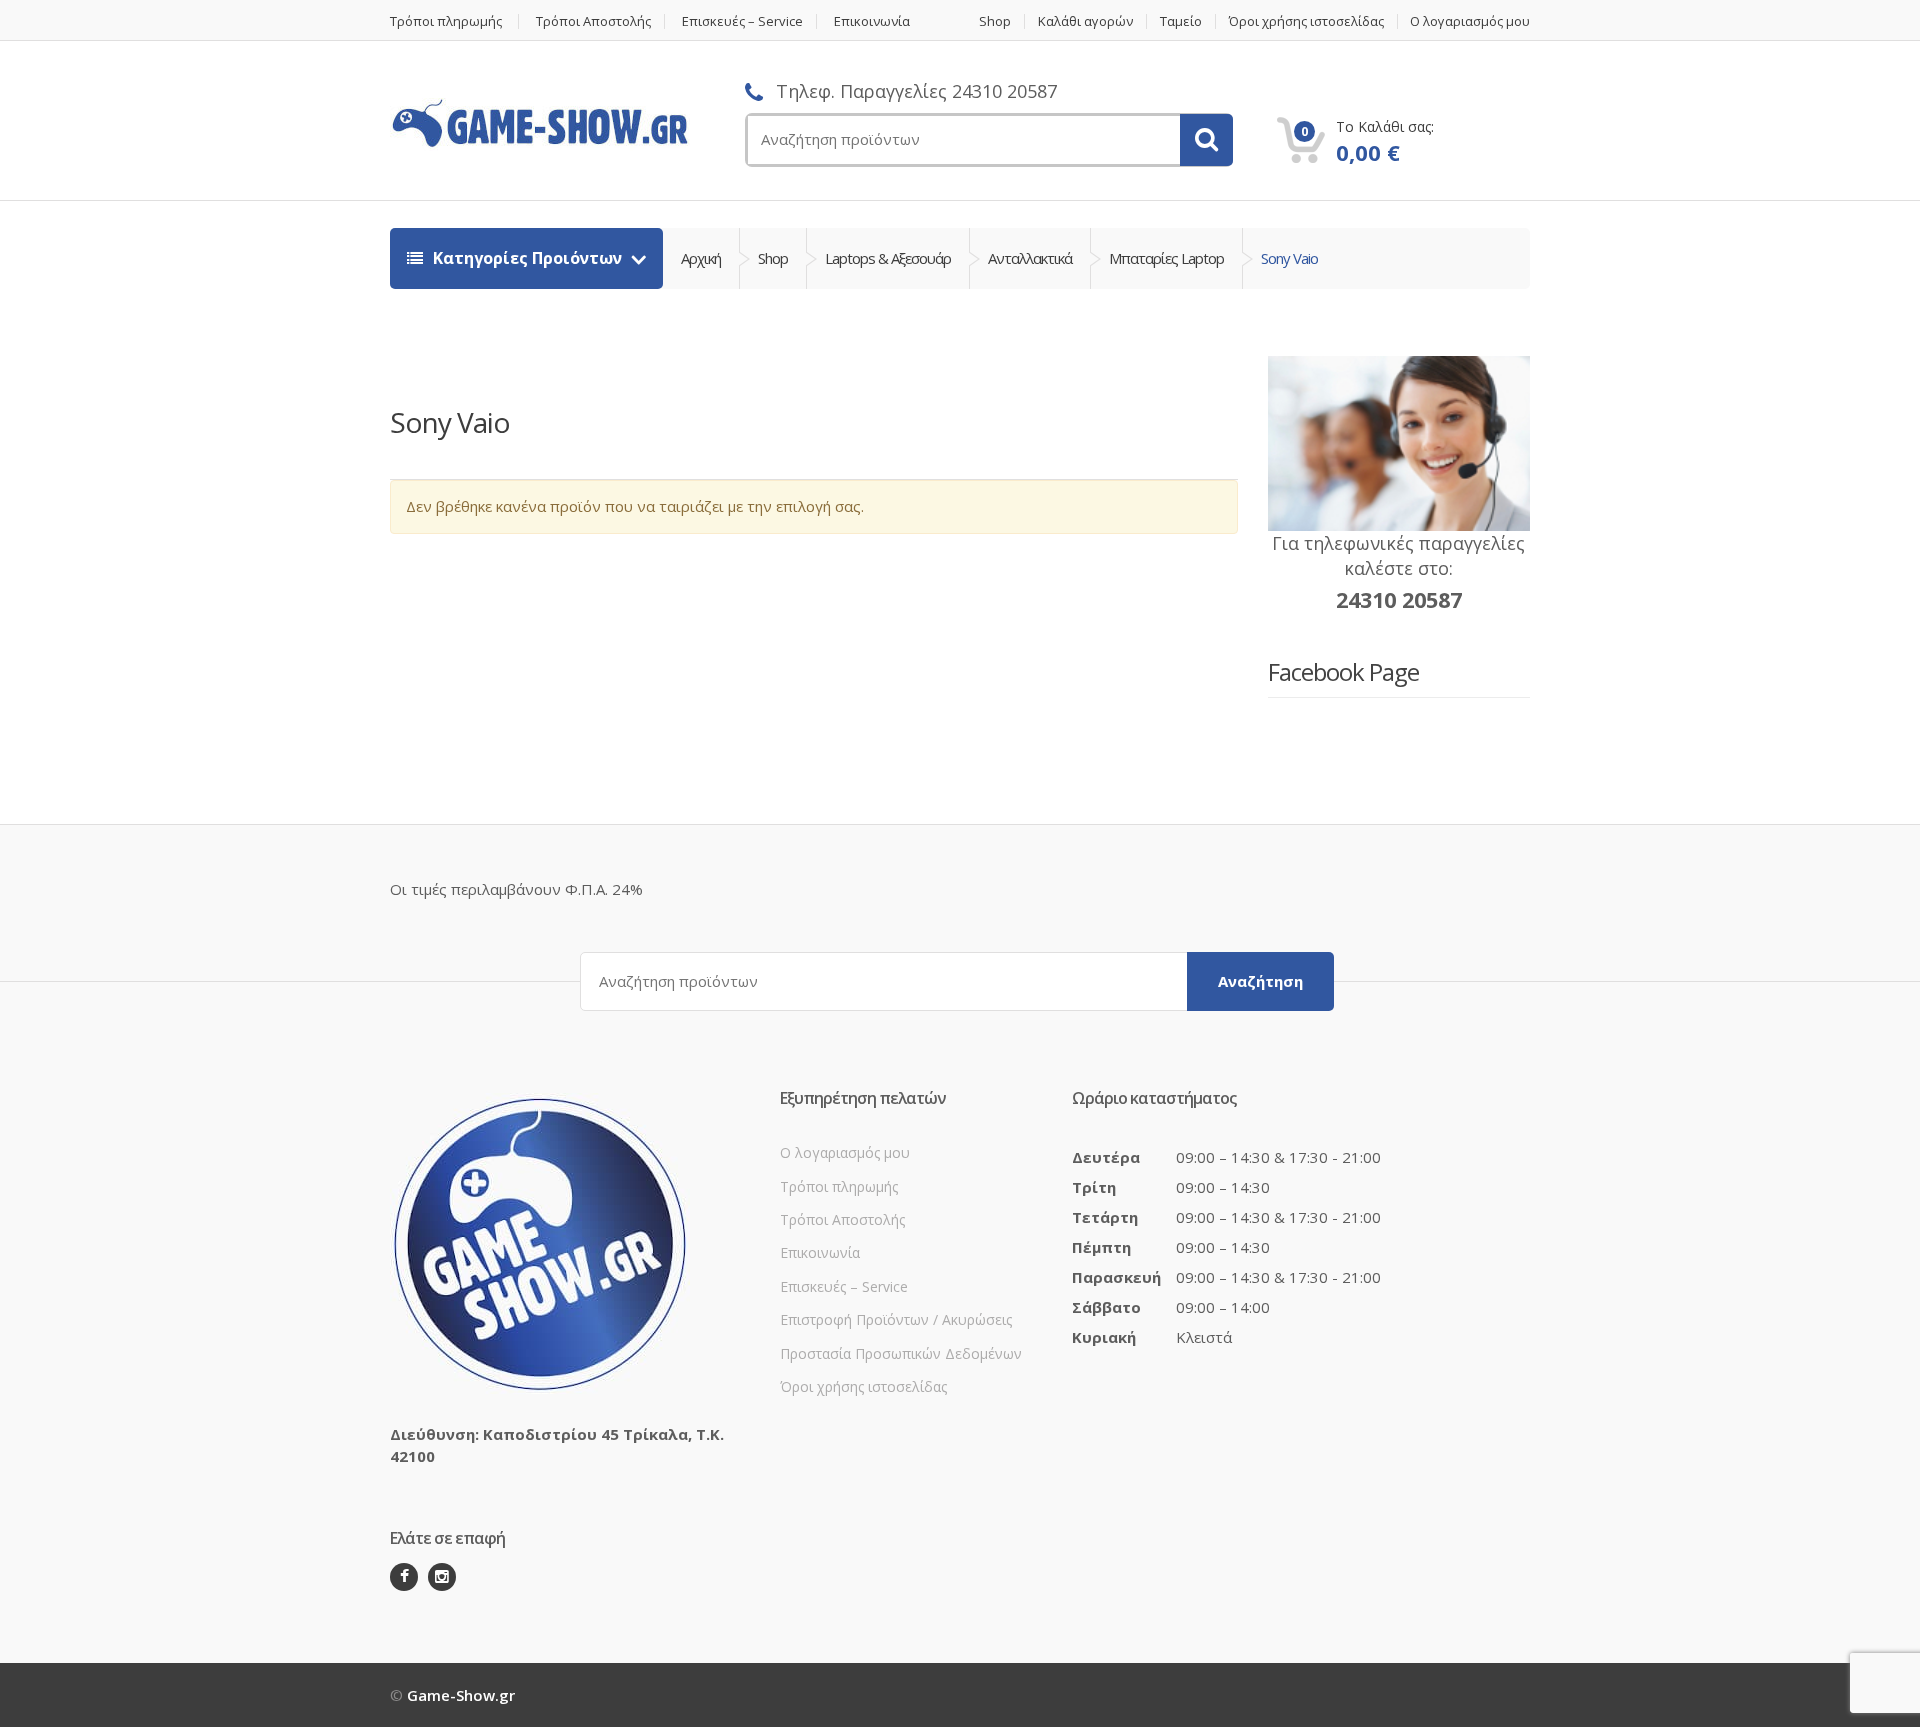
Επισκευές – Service (742, 21)
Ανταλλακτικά (1030, 258)
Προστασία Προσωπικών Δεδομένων (901, 1353)
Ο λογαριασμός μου (1470, 21)
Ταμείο (1181, 21)
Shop (995, 21)
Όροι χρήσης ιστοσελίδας (1306, 21)
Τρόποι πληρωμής (446, 21)
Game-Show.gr (461, 1695)
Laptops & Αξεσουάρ (888, 258)
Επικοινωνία (872, 21)
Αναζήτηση (1260, 981)
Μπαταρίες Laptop (1166, 258)
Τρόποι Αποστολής (593, 21)
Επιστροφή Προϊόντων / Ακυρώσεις (896, 1319)
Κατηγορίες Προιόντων (527, 258)
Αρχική (701, 258)
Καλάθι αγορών (1085, 21)
